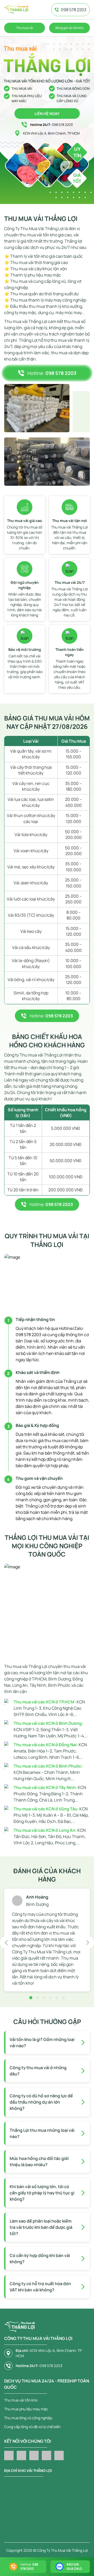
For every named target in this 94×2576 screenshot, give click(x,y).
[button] (6, 1943)
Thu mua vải (25, 28)
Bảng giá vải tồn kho (69, 28)
